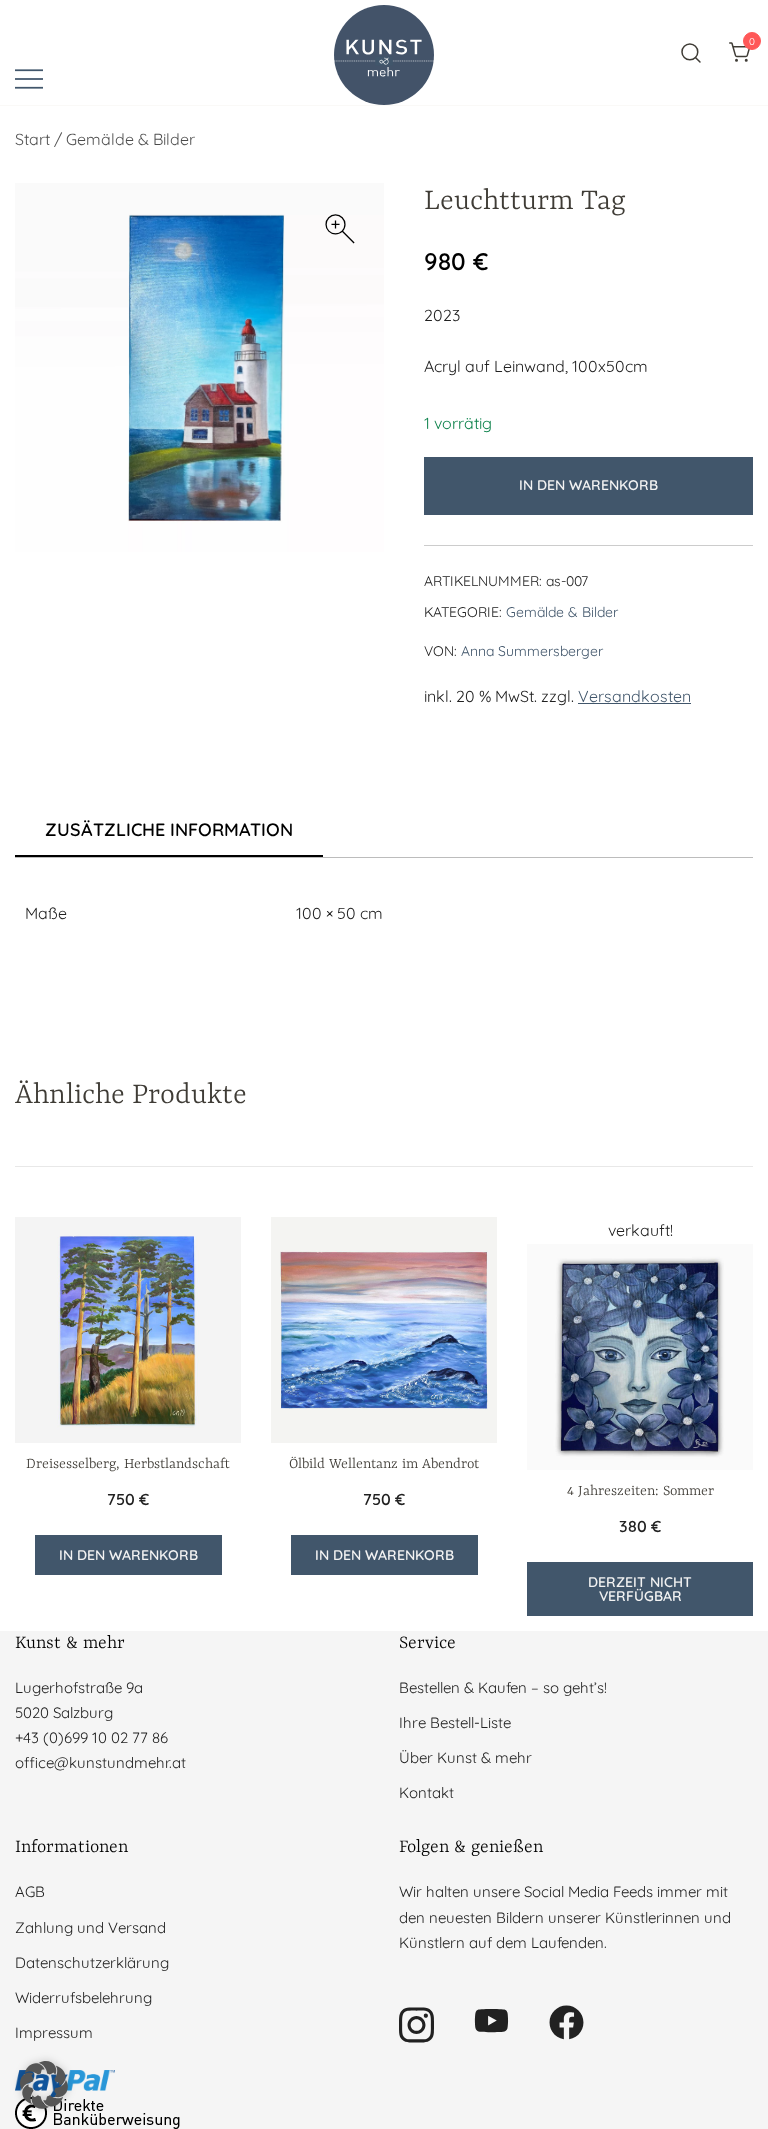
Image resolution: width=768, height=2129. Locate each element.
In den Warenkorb (588, 485)
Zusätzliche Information (169, 829)
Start (32, 139)
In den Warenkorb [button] (128, 1555)
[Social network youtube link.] (491, 2020)
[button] (340, 229)
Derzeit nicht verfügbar (640, 1589)
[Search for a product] (691, 52)
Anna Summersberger (532, 651)
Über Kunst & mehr (465, 1757)
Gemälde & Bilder (130, 139)
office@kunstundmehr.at (100, 1762)
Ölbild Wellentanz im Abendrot (384, 1464)
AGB (30, 1891)
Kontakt (426, 1792)
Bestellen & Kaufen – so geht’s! (503, 1687)
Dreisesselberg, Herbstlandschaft (128, 1464)
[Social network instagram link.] (416, 2020)
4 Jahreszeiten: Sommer (640, 1491)
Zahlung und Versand (90, 1927)
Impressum (54, 2032)
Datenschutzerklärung (92, 1962)
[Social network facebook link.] (566, 2020)
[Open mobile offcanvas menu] (29, 77)
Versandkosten (634, 696)
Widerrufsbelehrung (83, 1997)
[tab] (169, 831)
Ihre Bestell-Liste (455, 1722)
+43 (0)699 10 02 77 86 (91, 1737)
